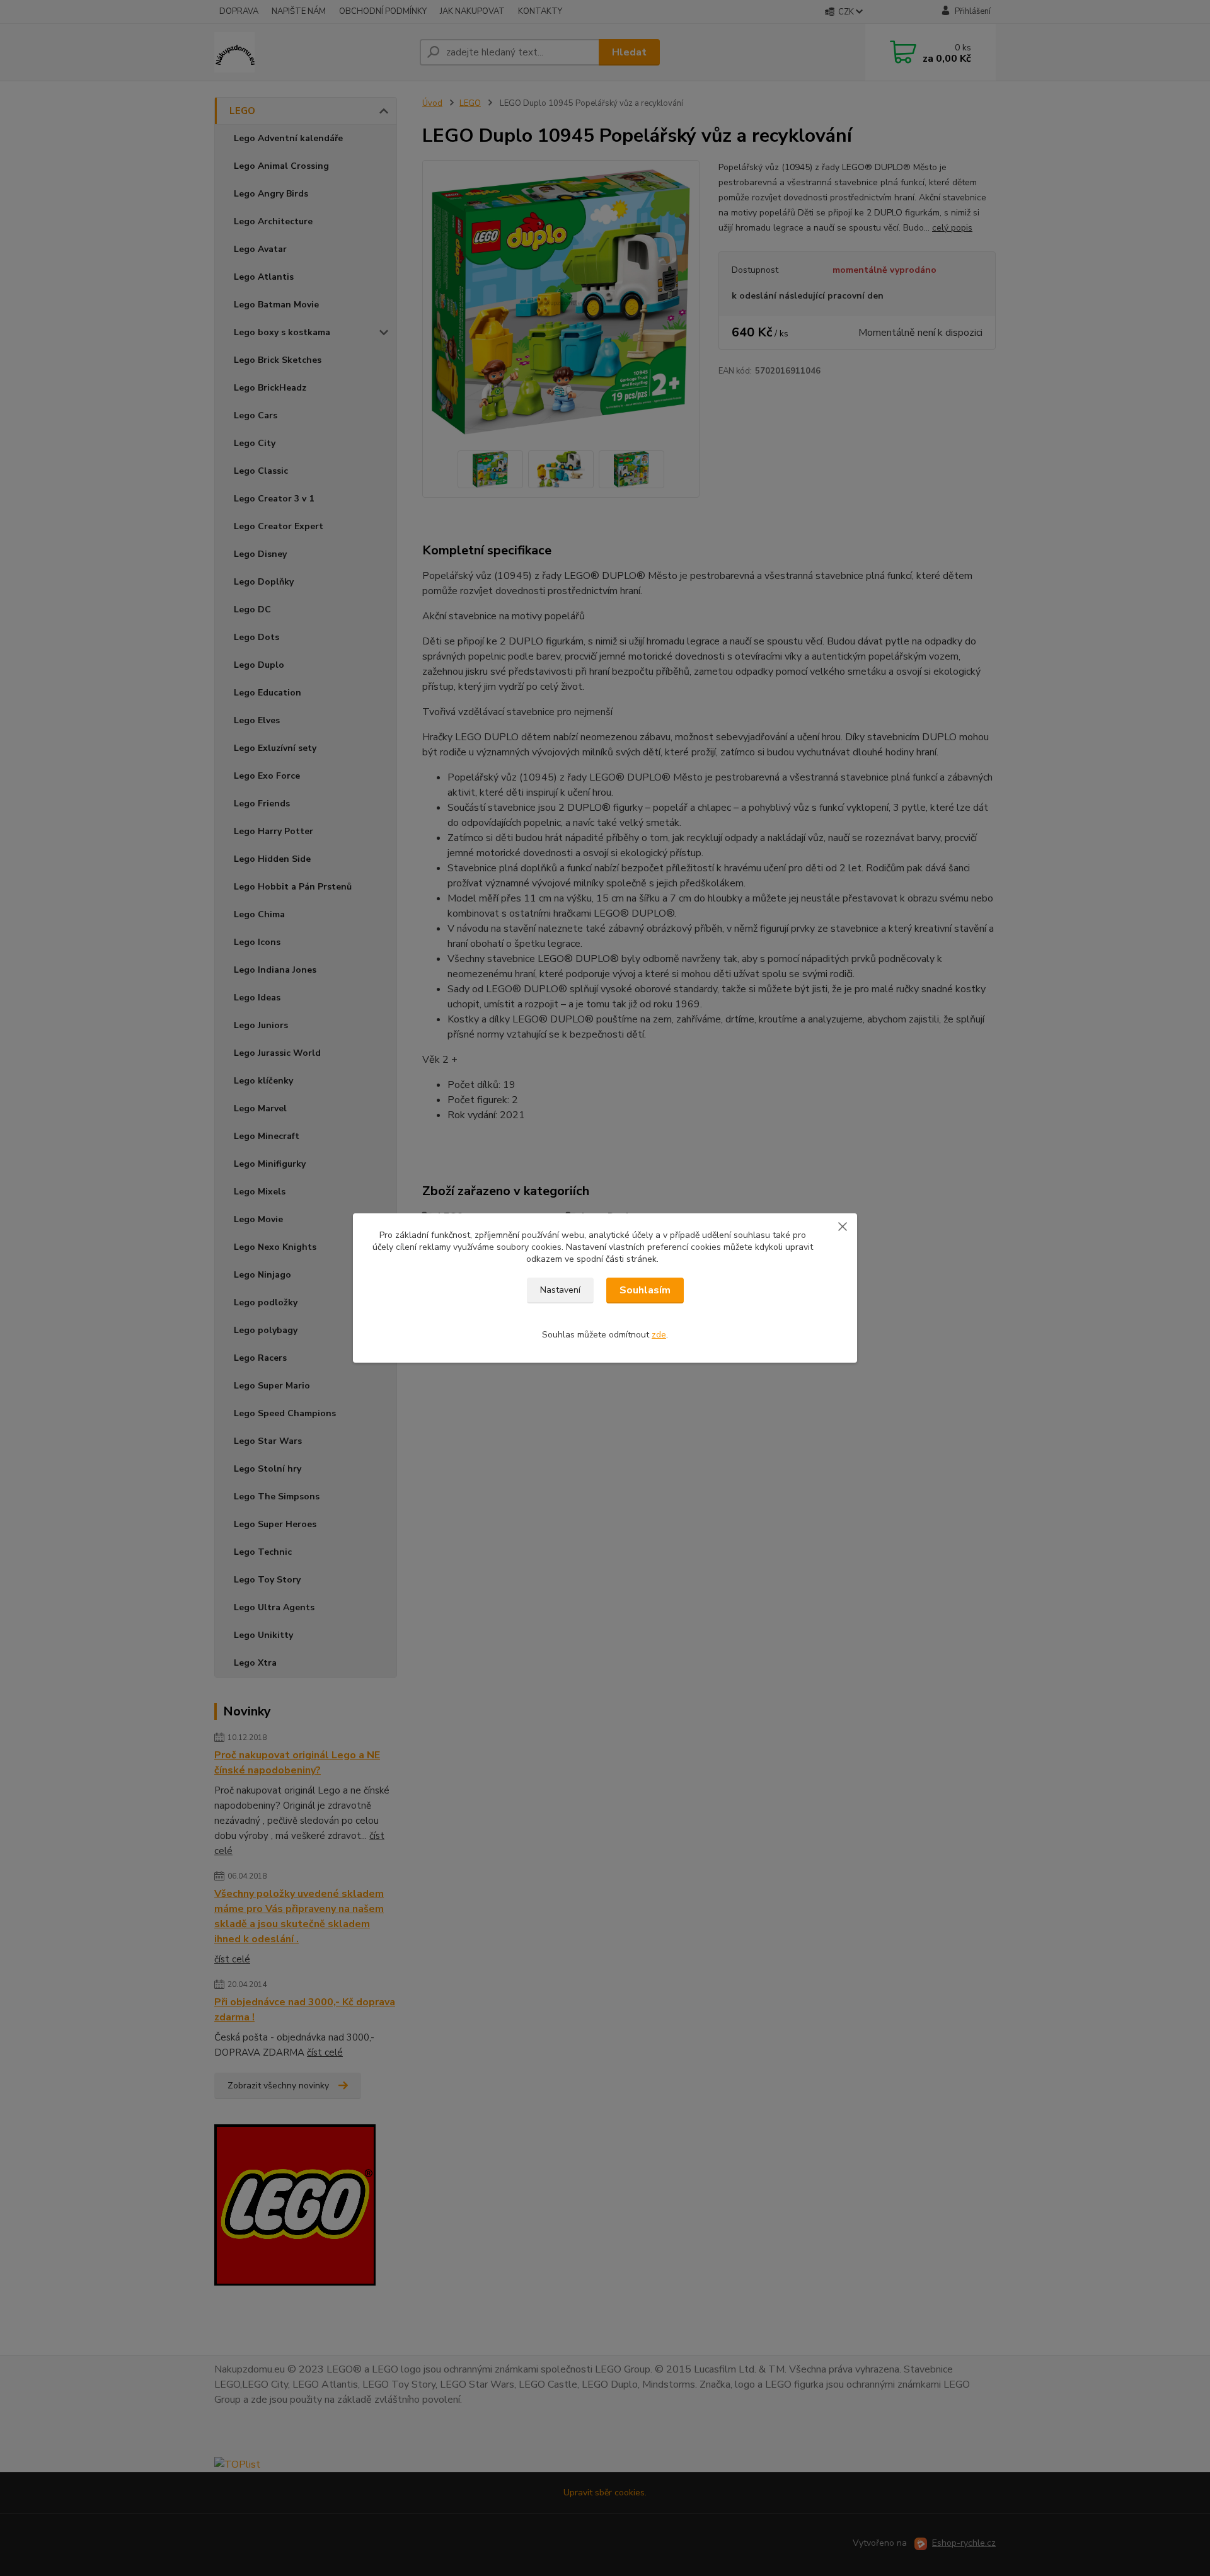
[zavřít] (843, 1226)
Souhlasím (645, 1290)
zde (659, 1335)
